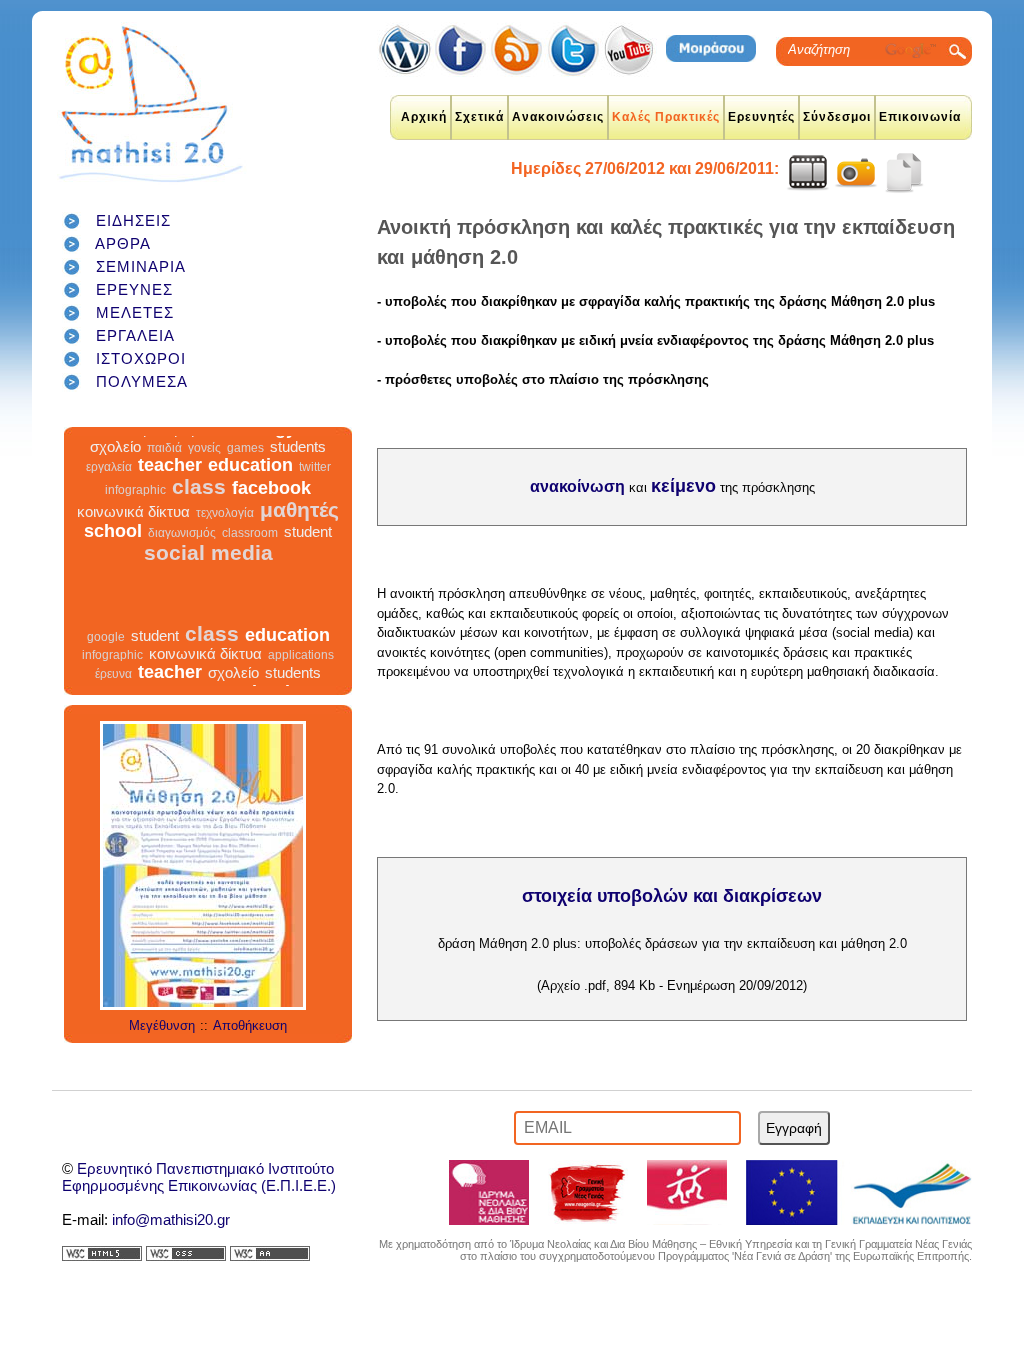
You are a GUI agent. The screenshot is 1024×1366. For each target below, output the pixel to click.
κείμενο (683, 486)
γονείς (204, 460)
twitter (315, 479)
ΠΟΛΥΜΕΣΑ (142, 381)
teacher (170, 477)
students (298, 458)
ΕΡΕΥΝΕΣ (134, 289)
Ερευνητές (761, 117)
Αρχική (424, 117)
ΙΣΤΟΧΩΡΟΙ (141, 358)
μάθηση (168, 440)
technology (248, 440)
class (199, 498)
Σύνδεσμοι (837, 117)
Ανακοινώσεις (558, 117)
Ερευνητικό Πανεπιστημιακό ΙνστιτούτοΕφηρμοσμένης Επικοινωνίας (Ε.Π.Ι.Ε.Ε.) (199, 1177)
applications (301, 667)
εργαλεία (109, 479)
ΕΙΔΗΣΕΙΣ (133, 220)
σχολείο (115, 458)
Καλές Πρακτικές (666, 117)
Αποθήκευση (250, 1025)
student (308, 543)
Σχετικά (479, 117)
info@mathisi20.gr (171, 1219)
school (113, 543)
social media (208, 564)
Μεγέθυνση (162, 1025)
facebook (271, 500)
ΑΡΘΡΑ (123, 243)
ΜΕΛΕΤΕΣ (135, 312)
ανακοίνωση (577, 486)
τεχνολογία (225, 525)
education (250, 477)
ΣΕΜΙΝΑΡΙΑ (141, 266)
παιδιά (164, 460)
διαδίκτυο (106, 440)
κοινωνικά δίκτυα (133, 523)
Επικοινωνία (920, 117)
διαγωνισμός (182, 545)
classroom (250, 545)
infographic (135, 502)
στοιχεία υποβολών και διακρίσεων (672, 896)
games (245, 460)
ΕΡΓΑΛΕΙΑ (135, 335)
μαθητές (299, 521)
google (321, 442)
